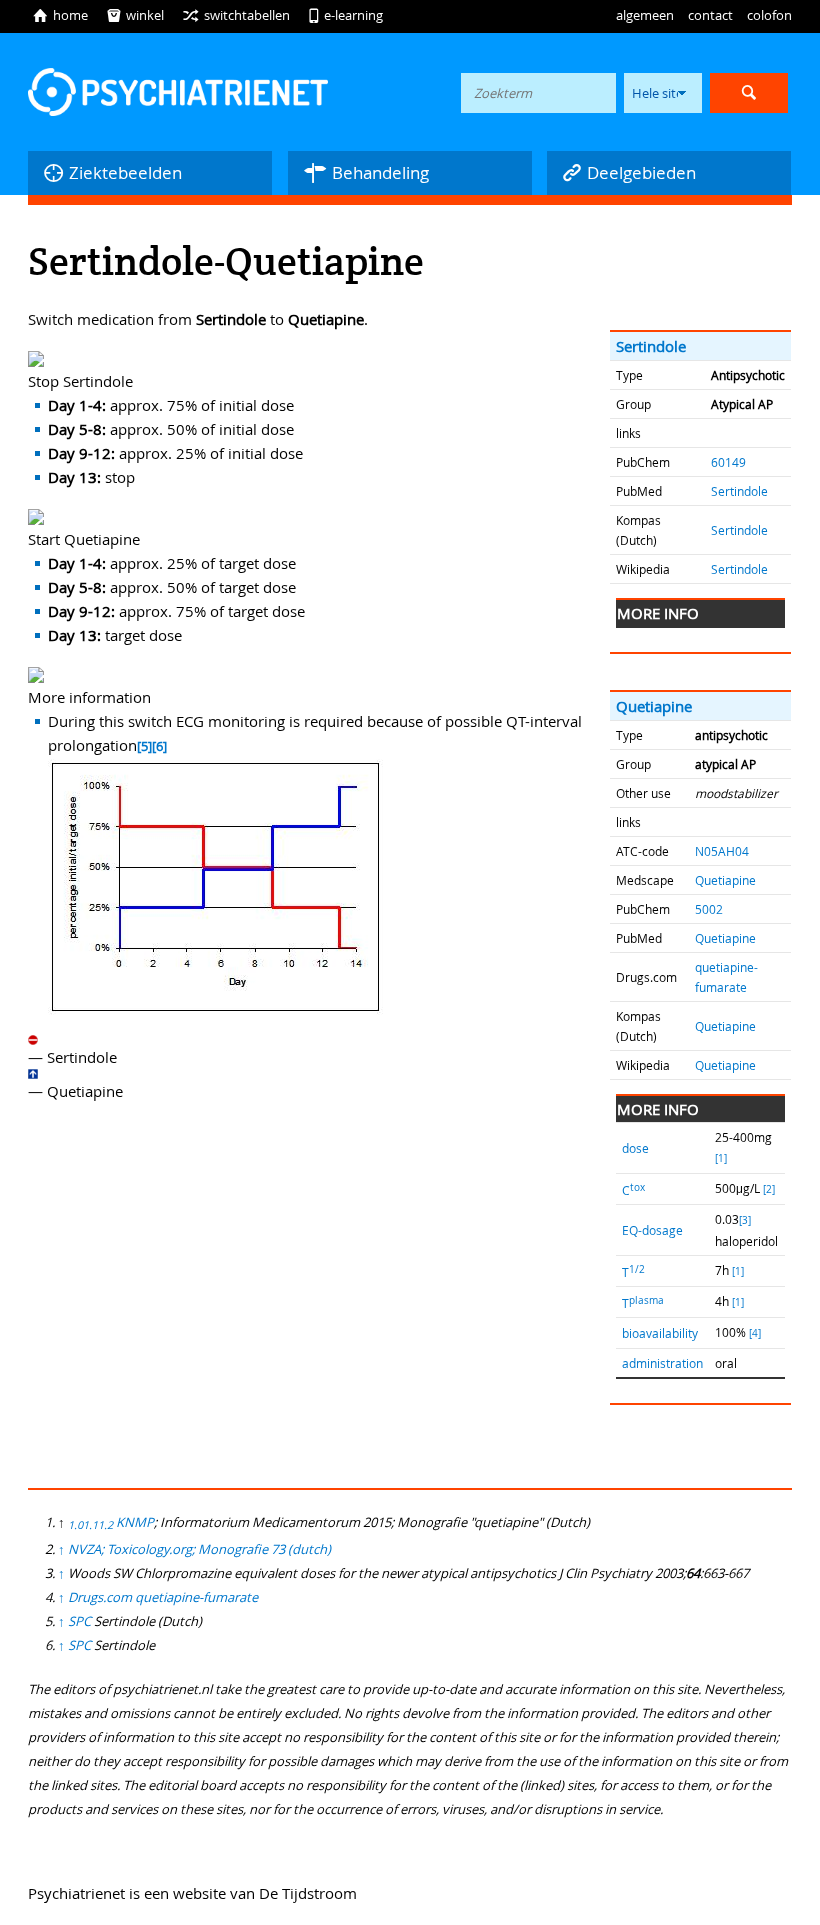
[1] (721, 1158)
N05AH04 (722, 851)
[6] (159, 746)
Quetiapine (654, 706)
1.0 (75, 1525)
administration (662, 1363)
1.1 (90, 1525)
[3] (745, 1220)
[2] (769, 1189)
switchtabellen (236, 15)
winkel (135, 15)
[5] (144, 746)
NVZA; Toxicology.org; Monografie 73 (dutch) (199, 1549)
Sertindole (651, 346)
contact (710, 15)
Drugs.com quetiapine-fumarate (163, 1597)
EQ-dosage (652, 1230)
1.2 (105, 1525)
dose (635, 1148)
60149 (728, 462)
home (60, 15)
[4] (755, 1333)
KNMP (135, 1522)
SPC (79, 1621)
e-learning (345, 15)
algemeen (645, 15)
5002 (709, 909)
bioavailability (660, 1333)
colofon (769, 15)
